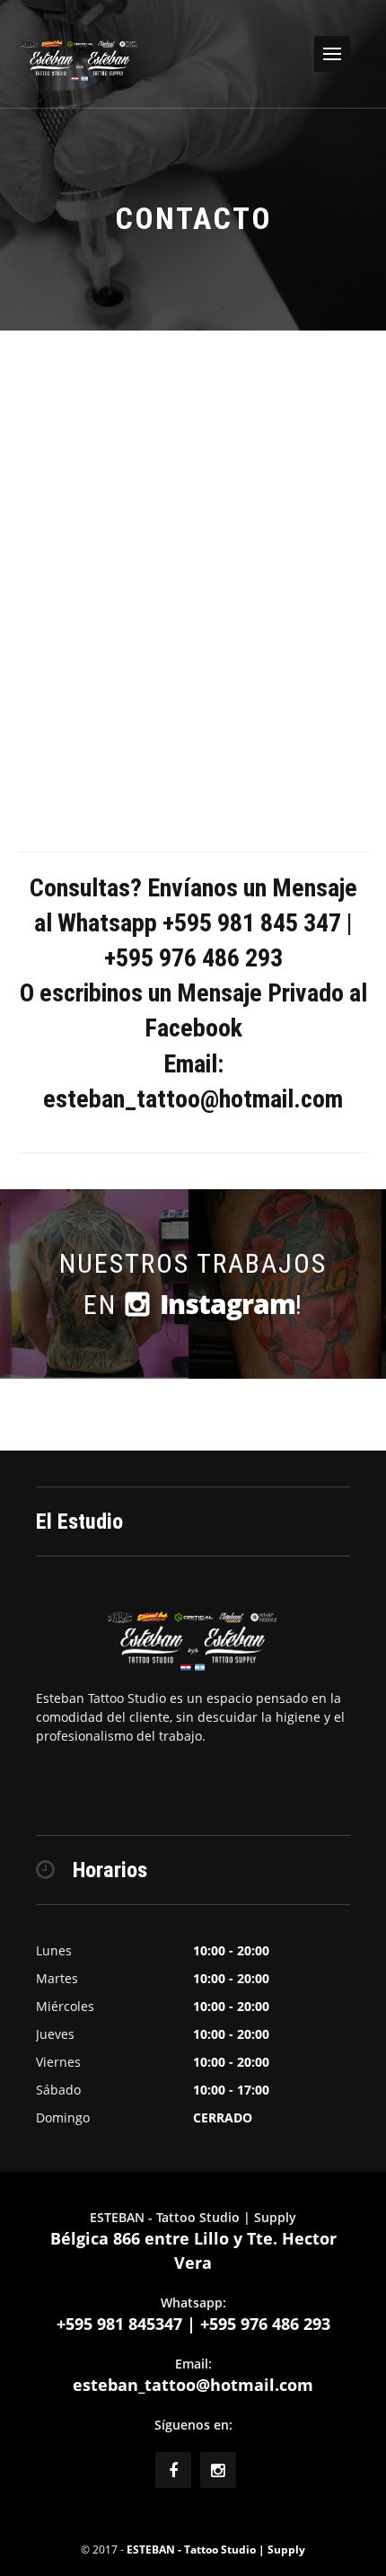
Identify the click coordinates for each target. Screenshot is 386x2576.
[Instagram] (218, 2470)
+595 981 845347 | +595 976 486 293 (193, 2324)
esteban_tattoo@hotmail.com (193, 2385)
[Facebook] (173, 2470)
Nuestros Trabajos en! (193, 1285)
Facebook (193, 1028)
